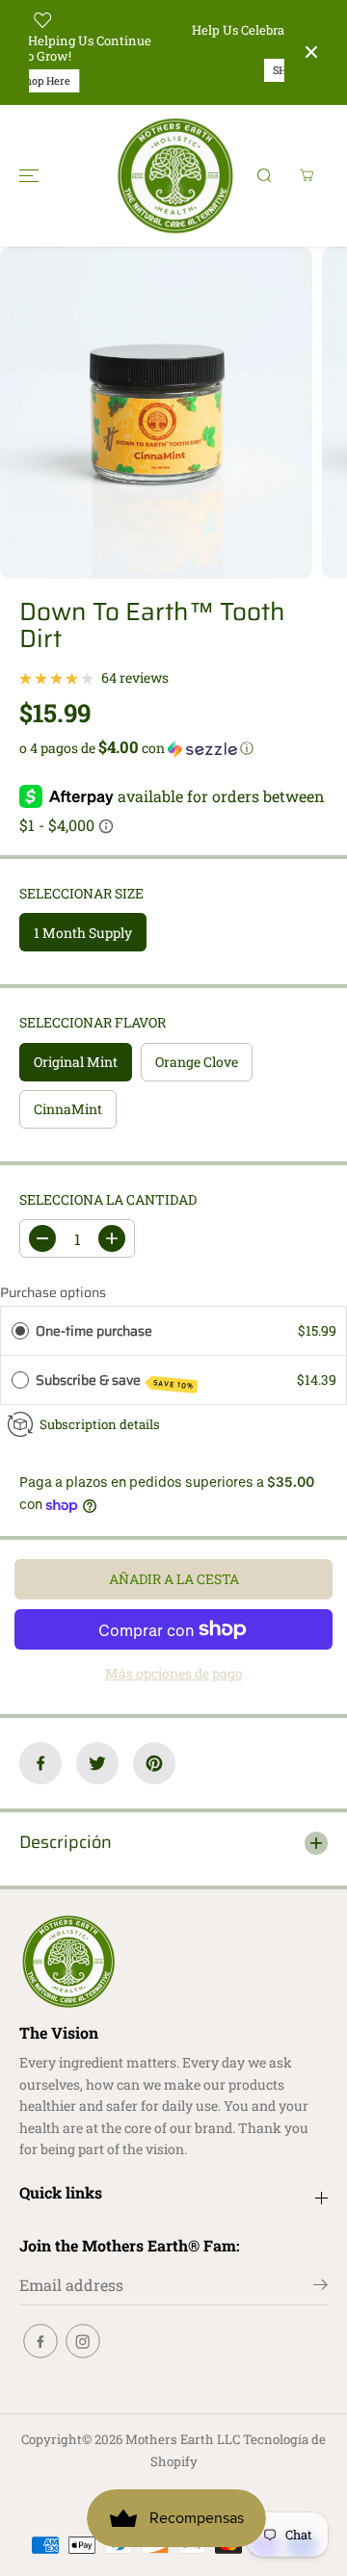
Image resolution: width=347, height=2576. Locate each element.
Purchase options (53, 1292)
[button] (29, 175)
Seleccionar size (81, 893)
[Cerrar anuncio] (311, 52)
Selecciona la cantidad (108, 1199)
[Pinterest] (154, 1763)
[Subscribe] (320, 2287)
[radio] (20, 1331)
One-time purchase (94, 1331)
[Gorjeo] (97, 1763)
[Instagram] (83, 2341)
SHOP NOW (168, 70)
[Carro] (307, 175)
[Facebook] (40, 1763)
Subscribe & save (115, 1380)
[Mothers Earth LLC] (174, 176)
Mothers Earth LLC (183, 2439)
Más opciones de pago (174, 1673)
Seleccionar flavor (93, 1022)
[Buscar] (264, 175)
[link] (173, 1962)
